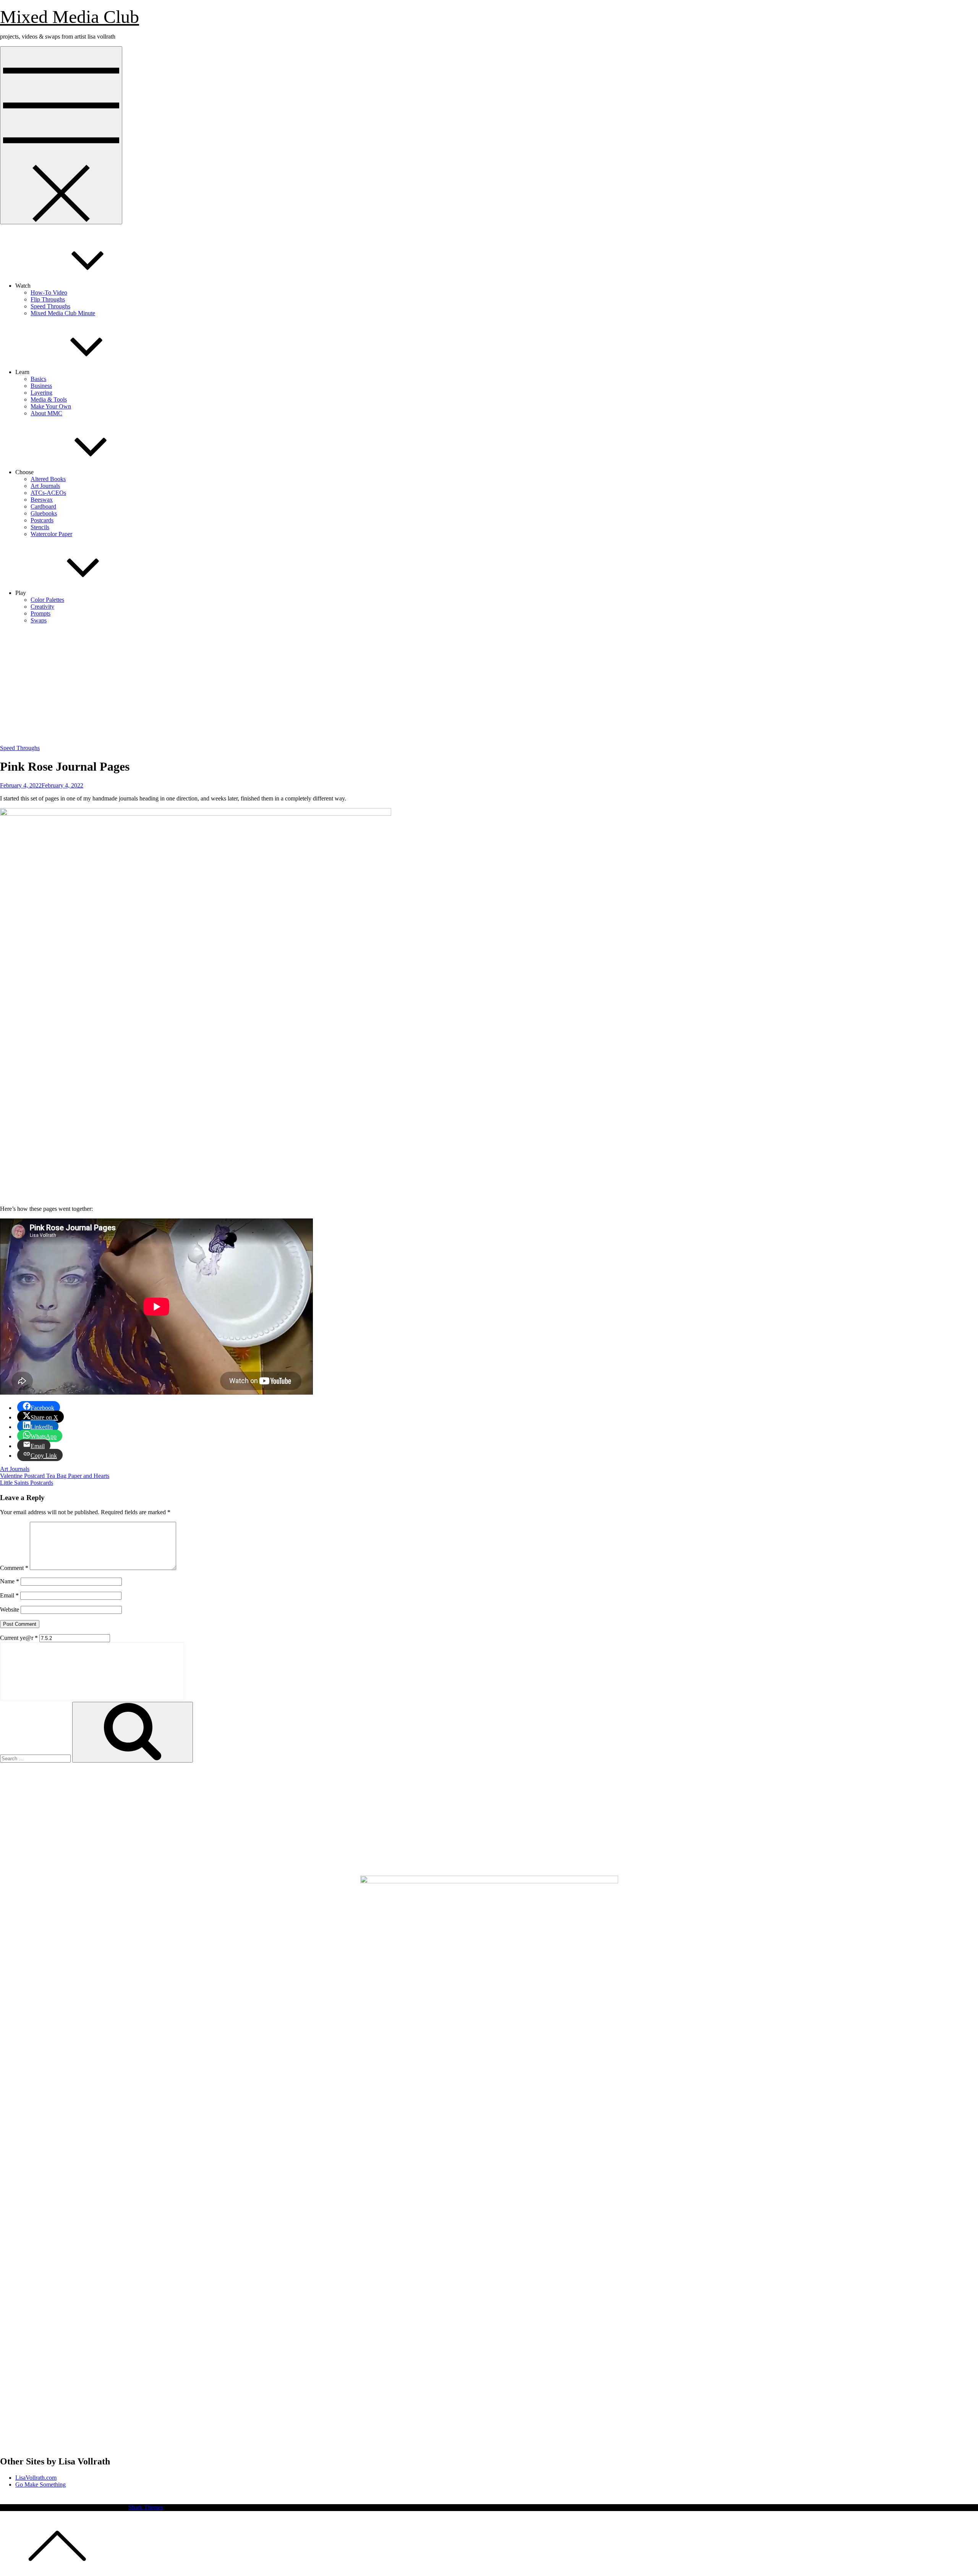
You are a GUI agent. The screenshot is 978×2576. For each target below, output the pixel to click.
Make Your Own (51, 406)
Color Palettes (47, 600)
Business (41, 386)
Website (10, 1610)
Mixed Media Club (70, 17)
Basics (38, 379)
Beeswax (42, 500)
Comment (14, 1568)
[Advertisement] (489, 684)
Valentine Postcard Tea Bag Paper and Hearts (55, 1476)
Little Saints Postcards (27, 1483)
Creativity (42, 607)
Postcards (42, 520)
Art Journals (45, 486)
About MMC (46, 413)
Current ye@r (19, 1638)
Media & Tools (49, 399)
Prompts (40, 613)
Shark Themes (146, 2507)
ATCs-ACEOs (48, 493)
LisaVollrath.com (36, 2478)
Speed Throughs (50, 306)
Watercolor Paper (51, 534)
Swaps (39, 620)
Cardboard (43, 506)
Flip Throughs (48, 299)
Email (9, 1595)
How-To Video (49, 292)
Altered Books (48, 479)
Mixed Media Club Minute (63, 313)
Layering (41, 393)
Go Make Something (40, 2484)
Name (10, 1581)
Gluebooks (44, 513)
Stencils (40, 527)
